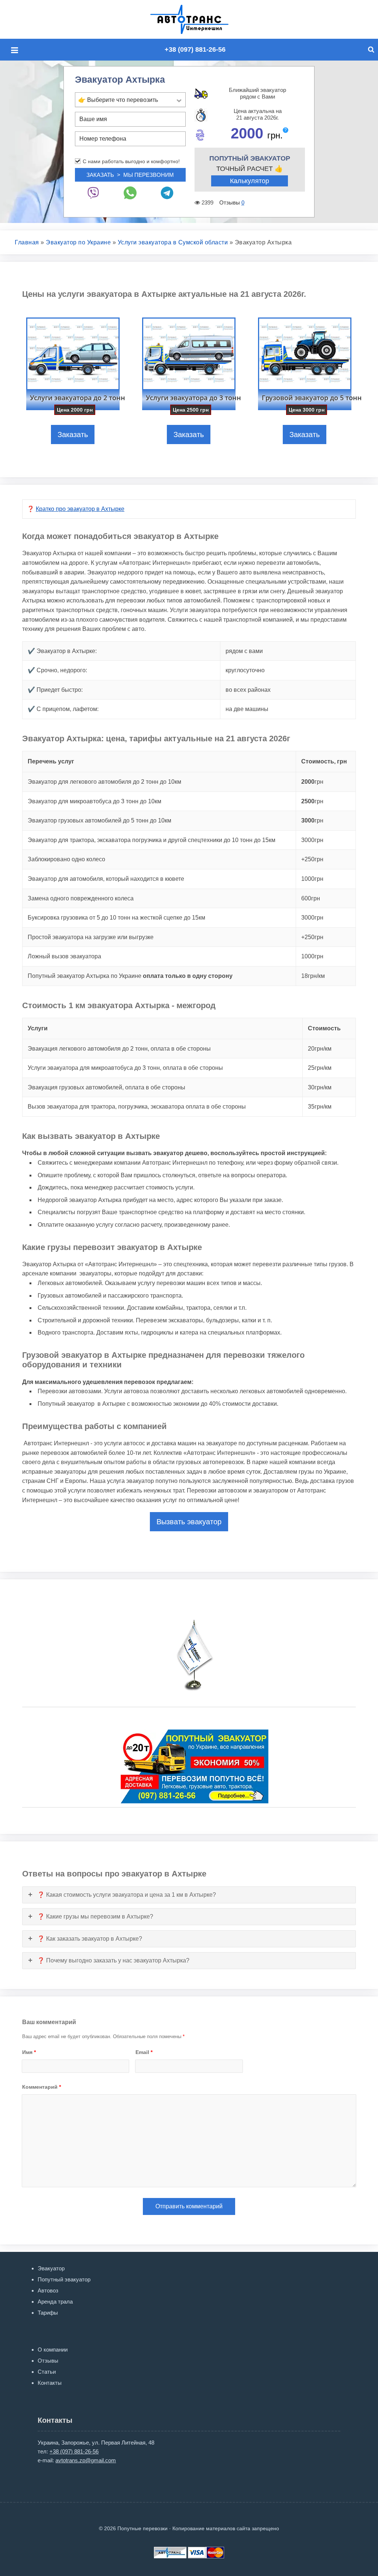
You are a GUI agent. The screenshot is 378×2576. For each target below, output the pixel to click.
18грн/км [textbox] (313, 976)
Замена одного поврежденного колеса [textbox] (81, 898)
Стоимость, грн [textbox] (324, 761)
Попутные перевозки (197, 19)
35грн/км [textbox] (320, 1107)
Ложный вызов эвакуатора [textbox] (64, 956)
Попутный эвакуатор (64, 2279)
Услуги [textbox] (38, 1028)
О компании (53, 2350)
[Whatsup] (130, 193)
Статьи (47, 2372)
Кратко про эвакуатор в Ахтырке (80, 509)
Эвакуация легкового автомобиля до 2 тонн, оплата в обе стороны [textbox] (119, 1049)
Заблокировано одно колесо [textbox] (66, 859)
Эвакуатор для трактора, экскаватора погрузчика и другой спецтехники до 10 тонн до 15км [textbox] (152, 840)
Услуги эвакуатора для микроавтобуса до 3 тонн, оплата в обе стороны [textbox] (125, 1068)
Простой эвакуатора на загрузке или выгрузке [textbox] (91, 937)
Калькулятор (250, 181)
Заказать (73, 435)
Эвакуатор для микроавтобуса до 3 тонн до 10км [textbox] (94, 801)
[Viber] (93, 193)
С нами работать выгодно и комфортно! (131, 161)
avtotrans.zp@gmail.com (86, 2460)
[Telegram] (167, 193)
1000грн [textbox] (312, 879)
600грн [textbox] (311, 898)
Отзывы (48, 2361)
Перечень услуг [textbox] (51, 761)
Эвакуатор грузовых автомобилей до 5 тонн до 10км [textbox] (99, 820)
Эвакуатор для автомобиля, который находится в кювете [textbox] (106, 879)
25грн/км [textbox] (320, 1068)
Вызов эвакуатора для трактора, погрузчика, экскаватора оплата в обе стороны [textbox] (137, 1107)
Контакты (50, 2383)
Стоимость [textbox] (324, 1028)
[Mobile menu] (17, 50)
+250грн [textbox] (312, 859)
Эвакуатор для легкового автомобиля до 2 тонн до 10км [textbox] (104, 782)
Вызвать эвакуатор (189, 1522)
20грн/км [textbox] (320, 1049)
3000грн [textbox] (312, 840)
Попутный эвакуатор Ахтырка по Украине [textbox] (130, 976)
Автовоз (48, 2290)
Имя (29, 2052)
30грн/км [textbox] (320, 1087)
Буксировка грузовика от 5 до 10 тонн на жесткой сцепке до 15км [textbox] (116, 918)
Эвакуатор (51, 2268)
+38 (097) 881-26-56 (195, 49)
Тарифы (48, 2313)
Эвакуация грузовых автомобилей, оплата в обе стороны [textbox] (106, 1087)
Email (144, 2052)
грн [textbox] (312, 782)
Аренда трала (55, 2302)
